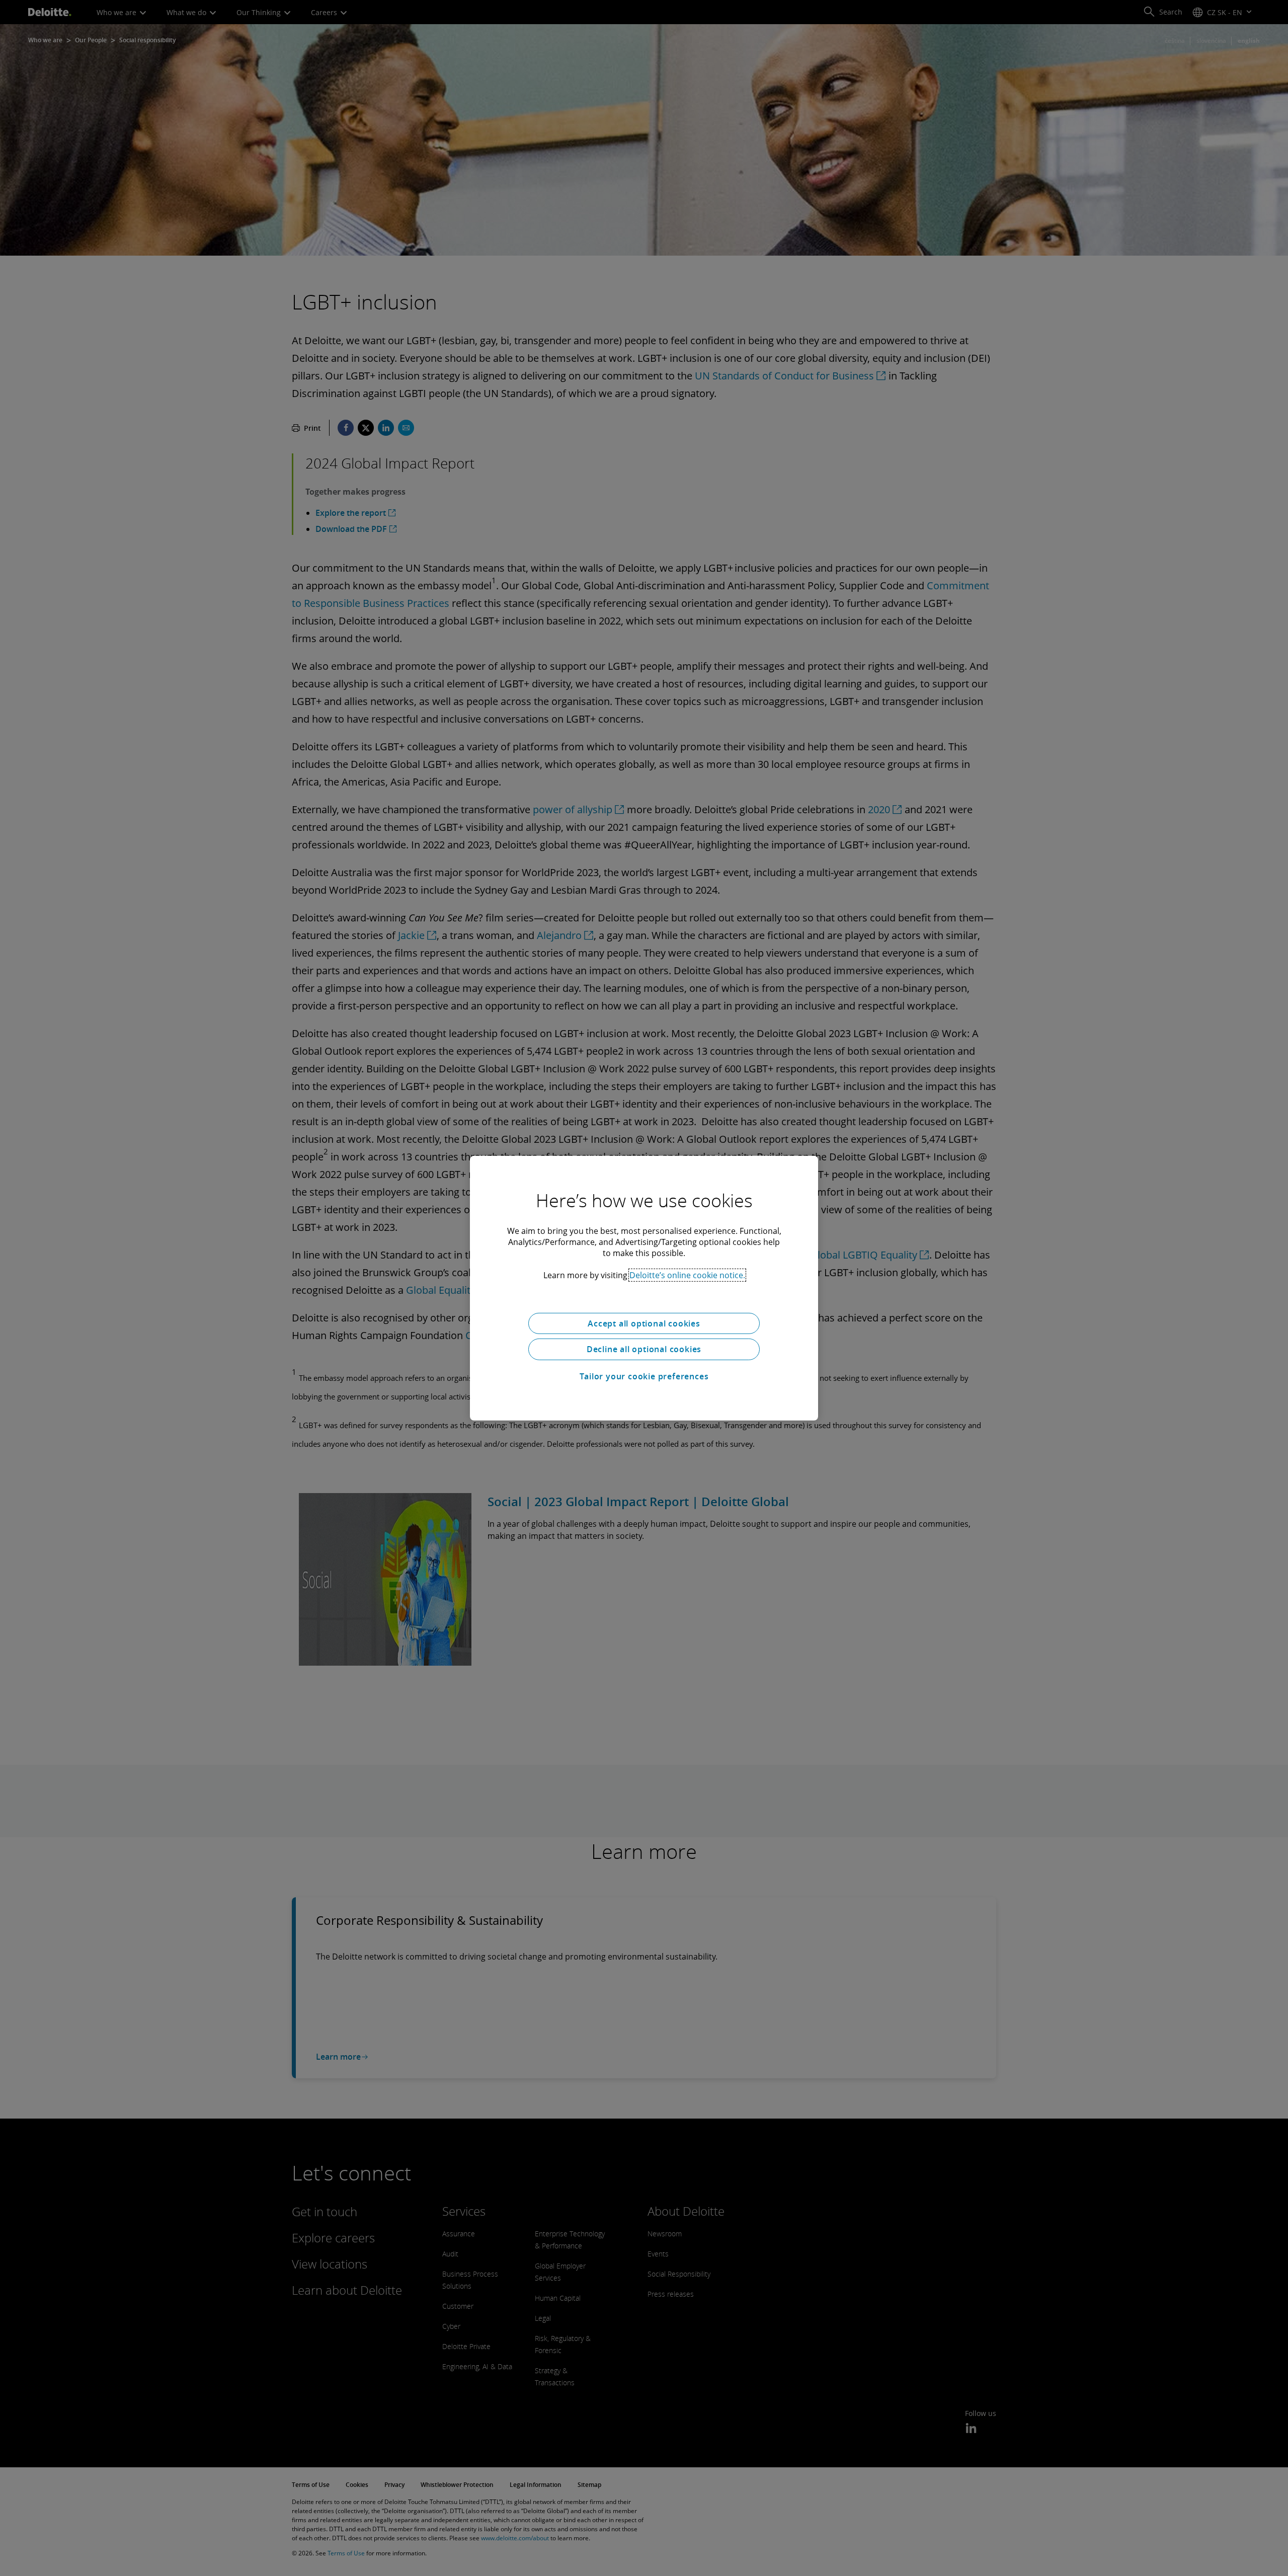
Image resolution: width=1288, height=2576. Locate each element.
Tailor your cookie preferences (644, 1376)
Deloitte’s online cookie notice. (687, 1275)
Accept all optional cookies (644, 1323)
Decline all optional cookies (644, 1349)
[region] (644, 1288)
